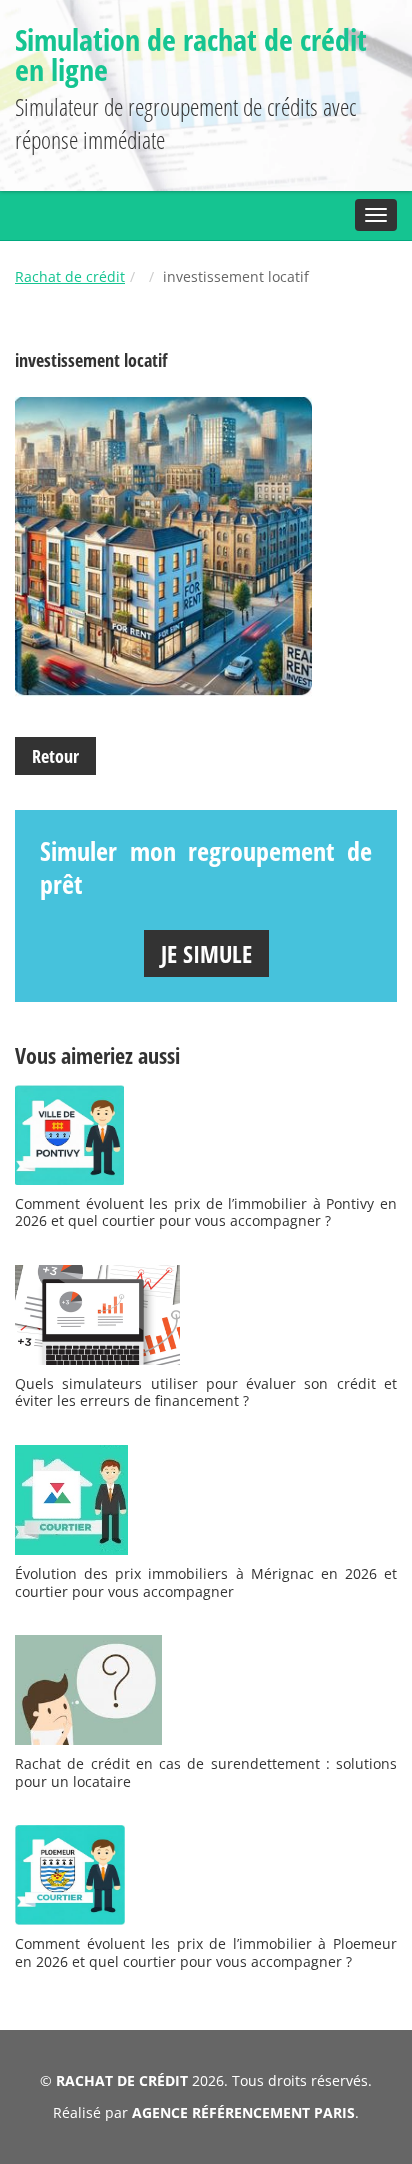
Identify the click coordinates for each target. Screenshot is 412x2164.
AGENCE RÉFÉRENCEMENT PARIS (243, 2112)
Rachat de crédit (70, 276)
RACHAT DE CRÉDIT (122, 2080)
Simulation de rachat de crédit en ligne (191, 54)
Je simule (206, 953)
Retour (55, 756)
